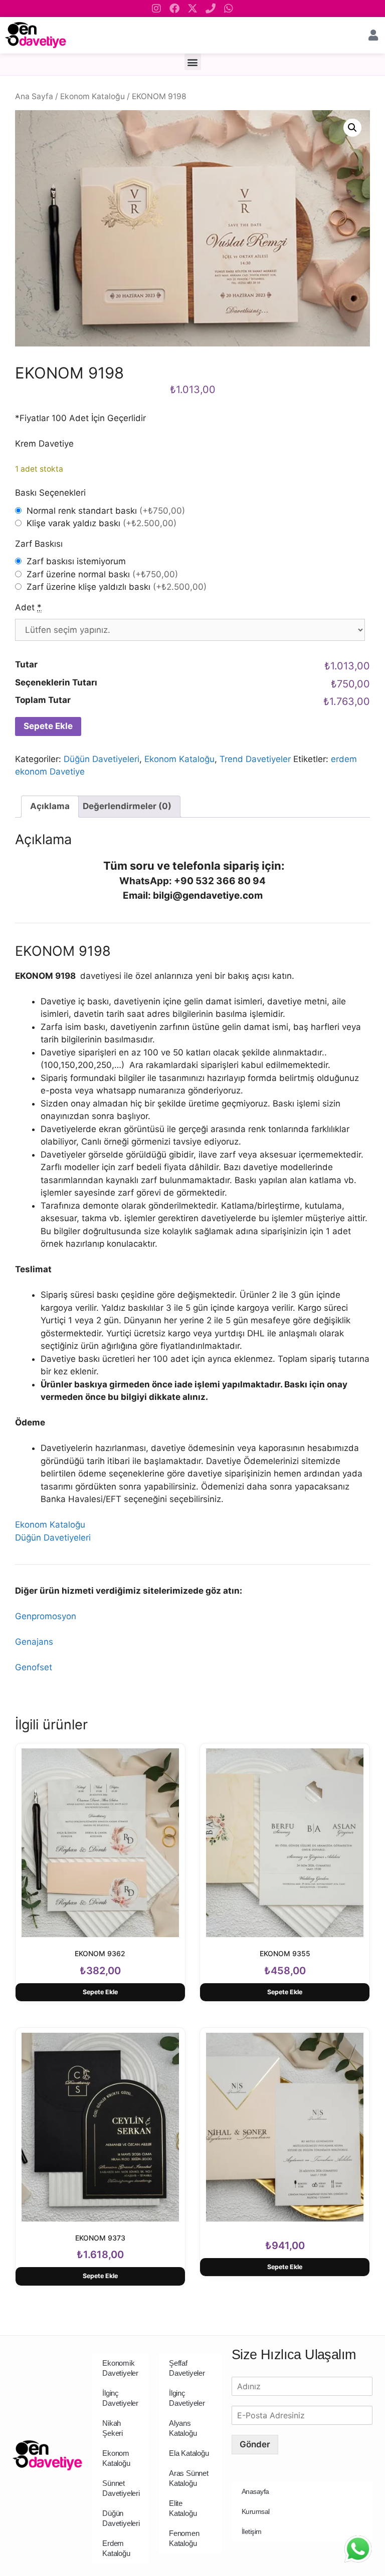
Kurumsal (256, 2511)
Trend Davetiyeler (255, 759)
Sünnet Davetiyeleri (121, 2488)
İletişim (252, 2531)
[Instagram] (156, 9)
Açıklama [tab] (50, 806)
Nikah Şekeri (113, 2428)
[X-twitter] (192, 9)
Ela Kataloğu (189, 2453)
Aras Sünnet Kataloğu (189, 2478)
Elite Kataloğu (183, 2508)
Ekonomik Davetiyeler (120, 2368)
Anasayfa (255, 2491)
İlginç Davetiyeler (120, 2398)
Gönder (255, 2444)
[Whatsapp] (229, 9)
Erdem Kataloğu (116, 2548)
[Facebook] (174, 9)
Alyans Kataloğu (183, 2428)
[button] (193, 62)
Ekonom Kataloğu (92, 96)
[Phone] (211, 9)
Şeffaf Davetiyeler (187, 2368)
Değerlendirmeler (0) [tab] (127, 806)
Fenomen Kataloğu (184, 2538)
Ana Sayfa (34, 96)
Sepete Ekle (48, 726)
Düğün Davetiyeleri (102, 759)
